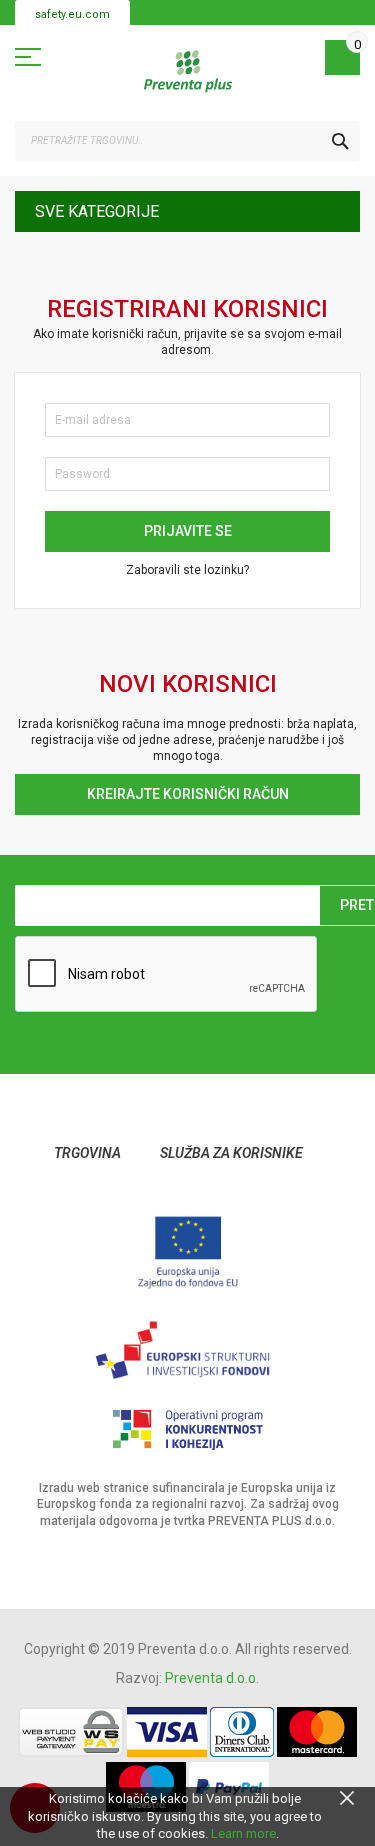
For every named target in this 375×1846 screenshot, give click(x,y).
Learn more (243, 1833)
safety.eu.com (72, 14)
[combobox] (187, 141)
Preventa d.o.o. (212, 1678)
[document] (187, 1816)
